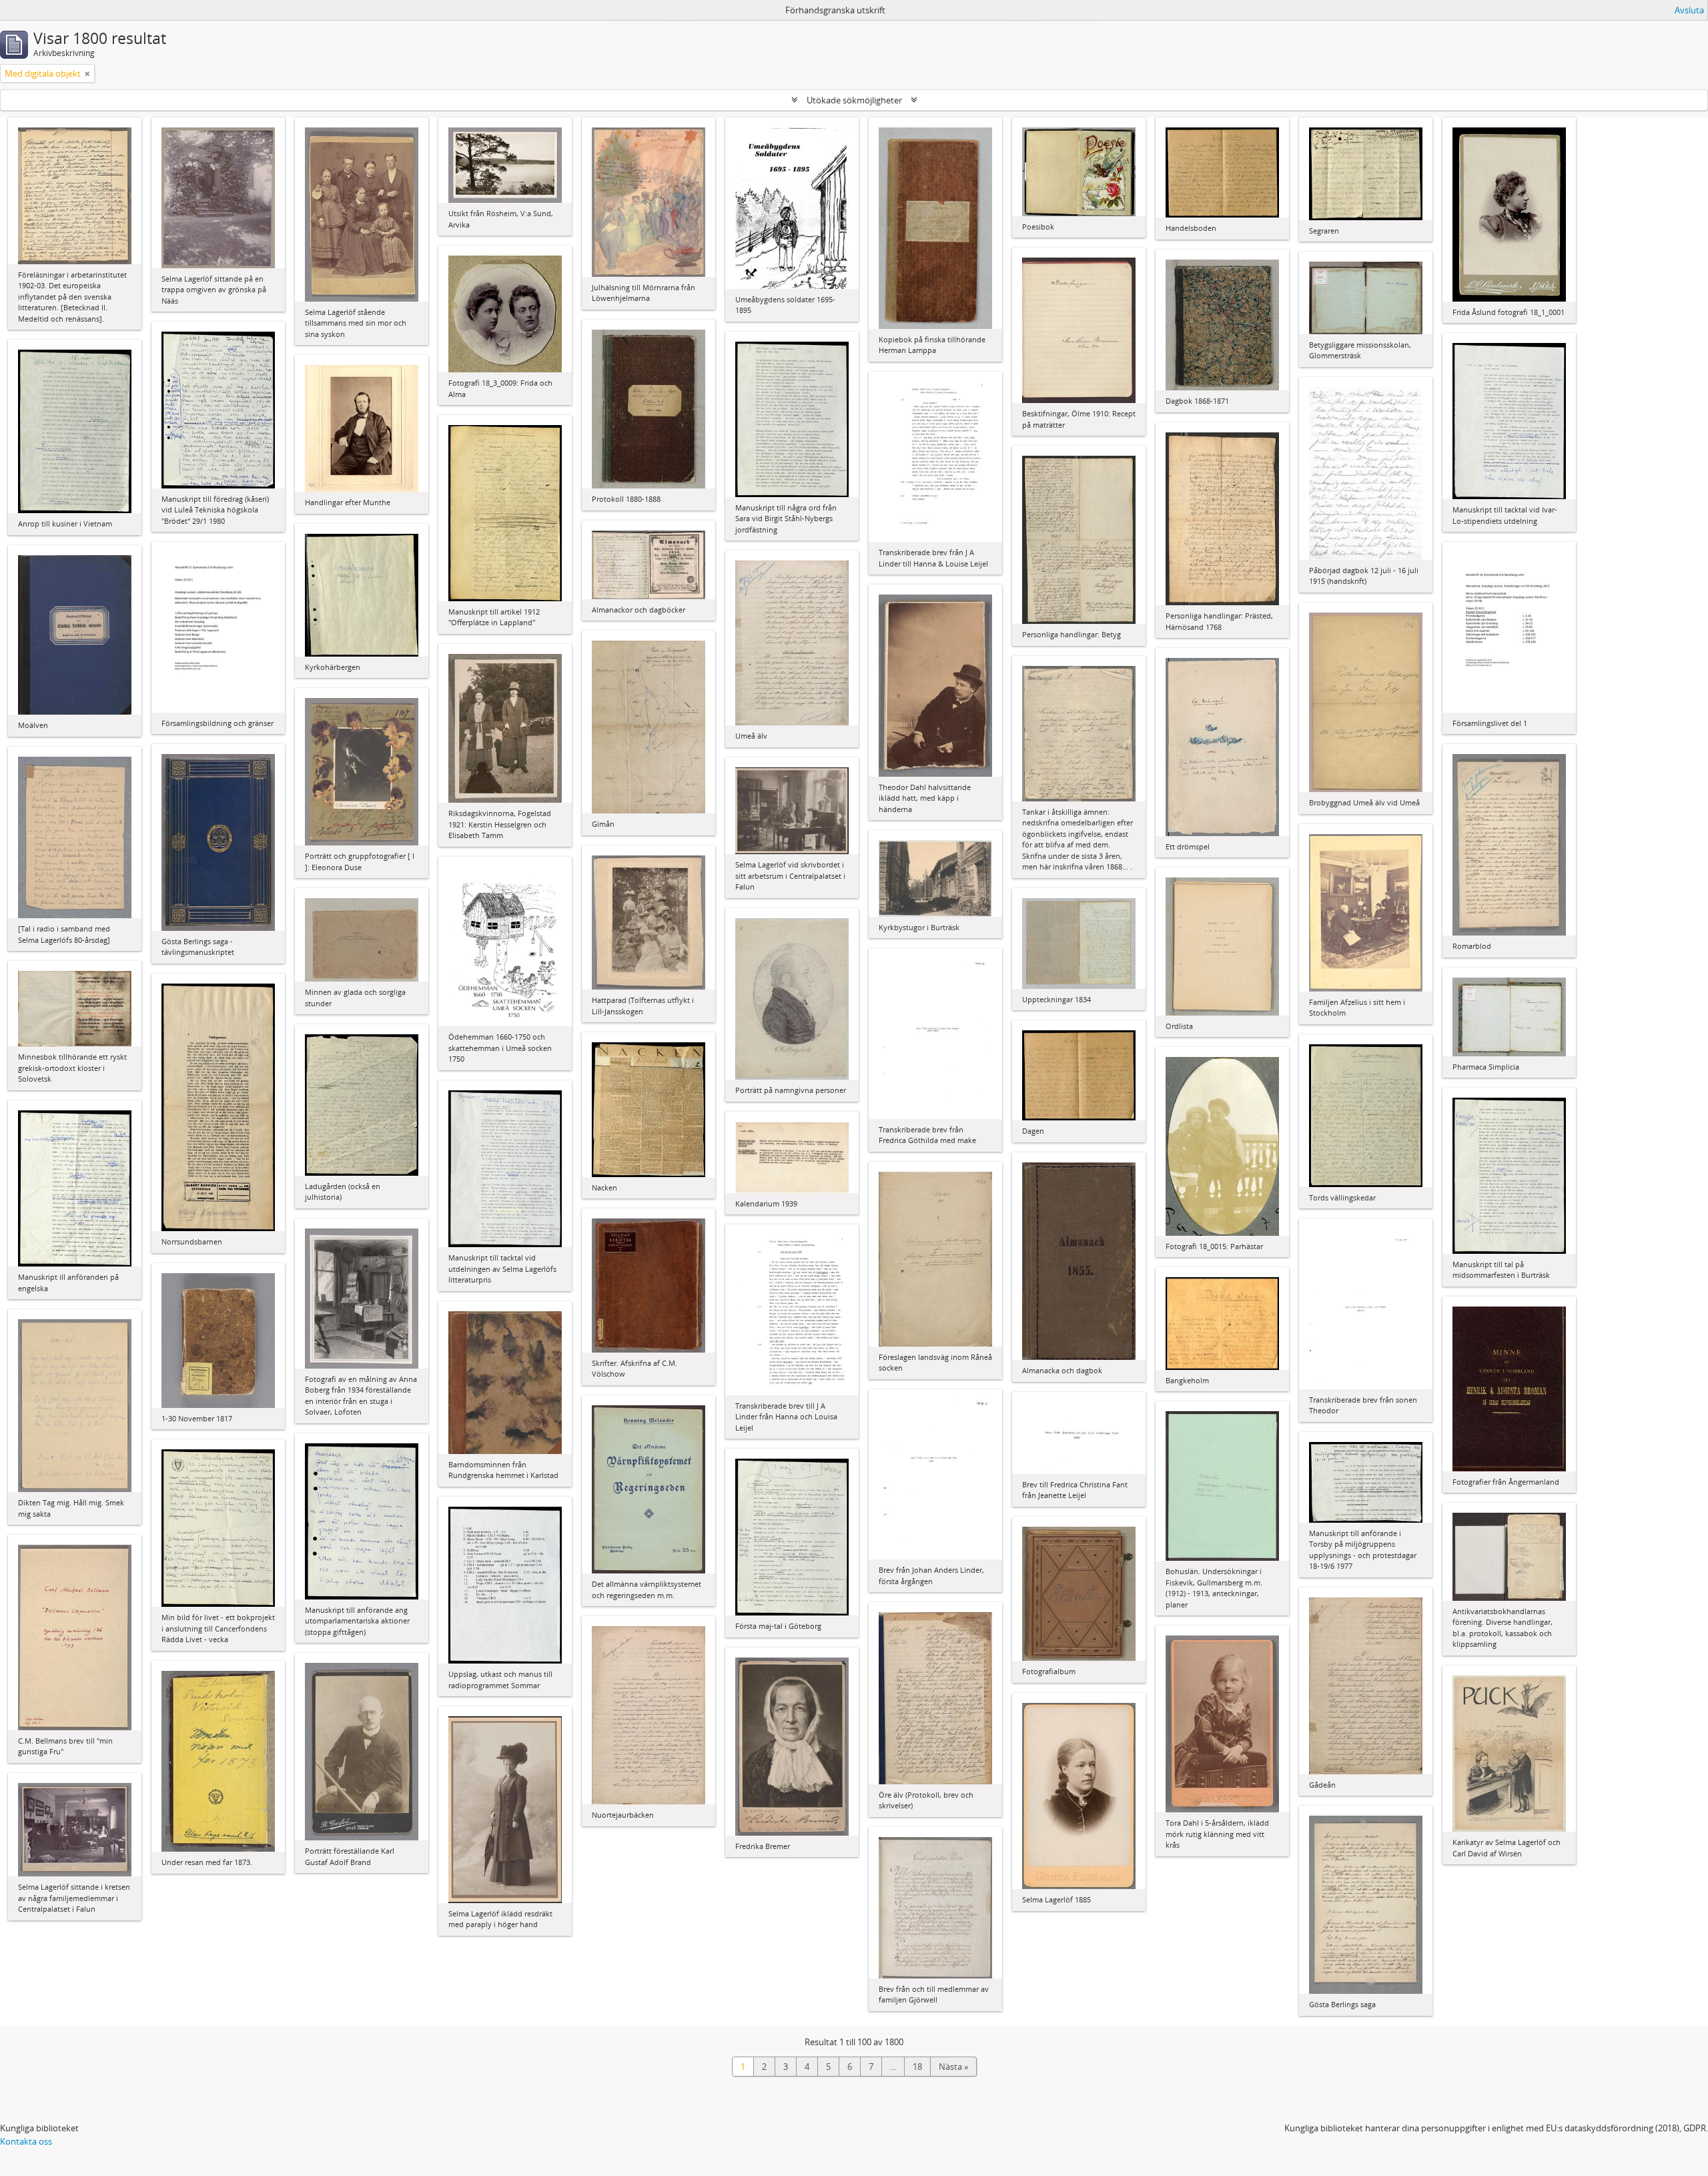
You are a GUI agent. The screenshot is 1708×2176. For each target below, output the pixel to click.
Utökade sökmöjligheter (854, 100)
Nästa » (953, 2067)
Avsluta (1689, 10)
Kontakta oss (26, 2141)
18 (917, 2067)
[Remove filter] (87, 73)
